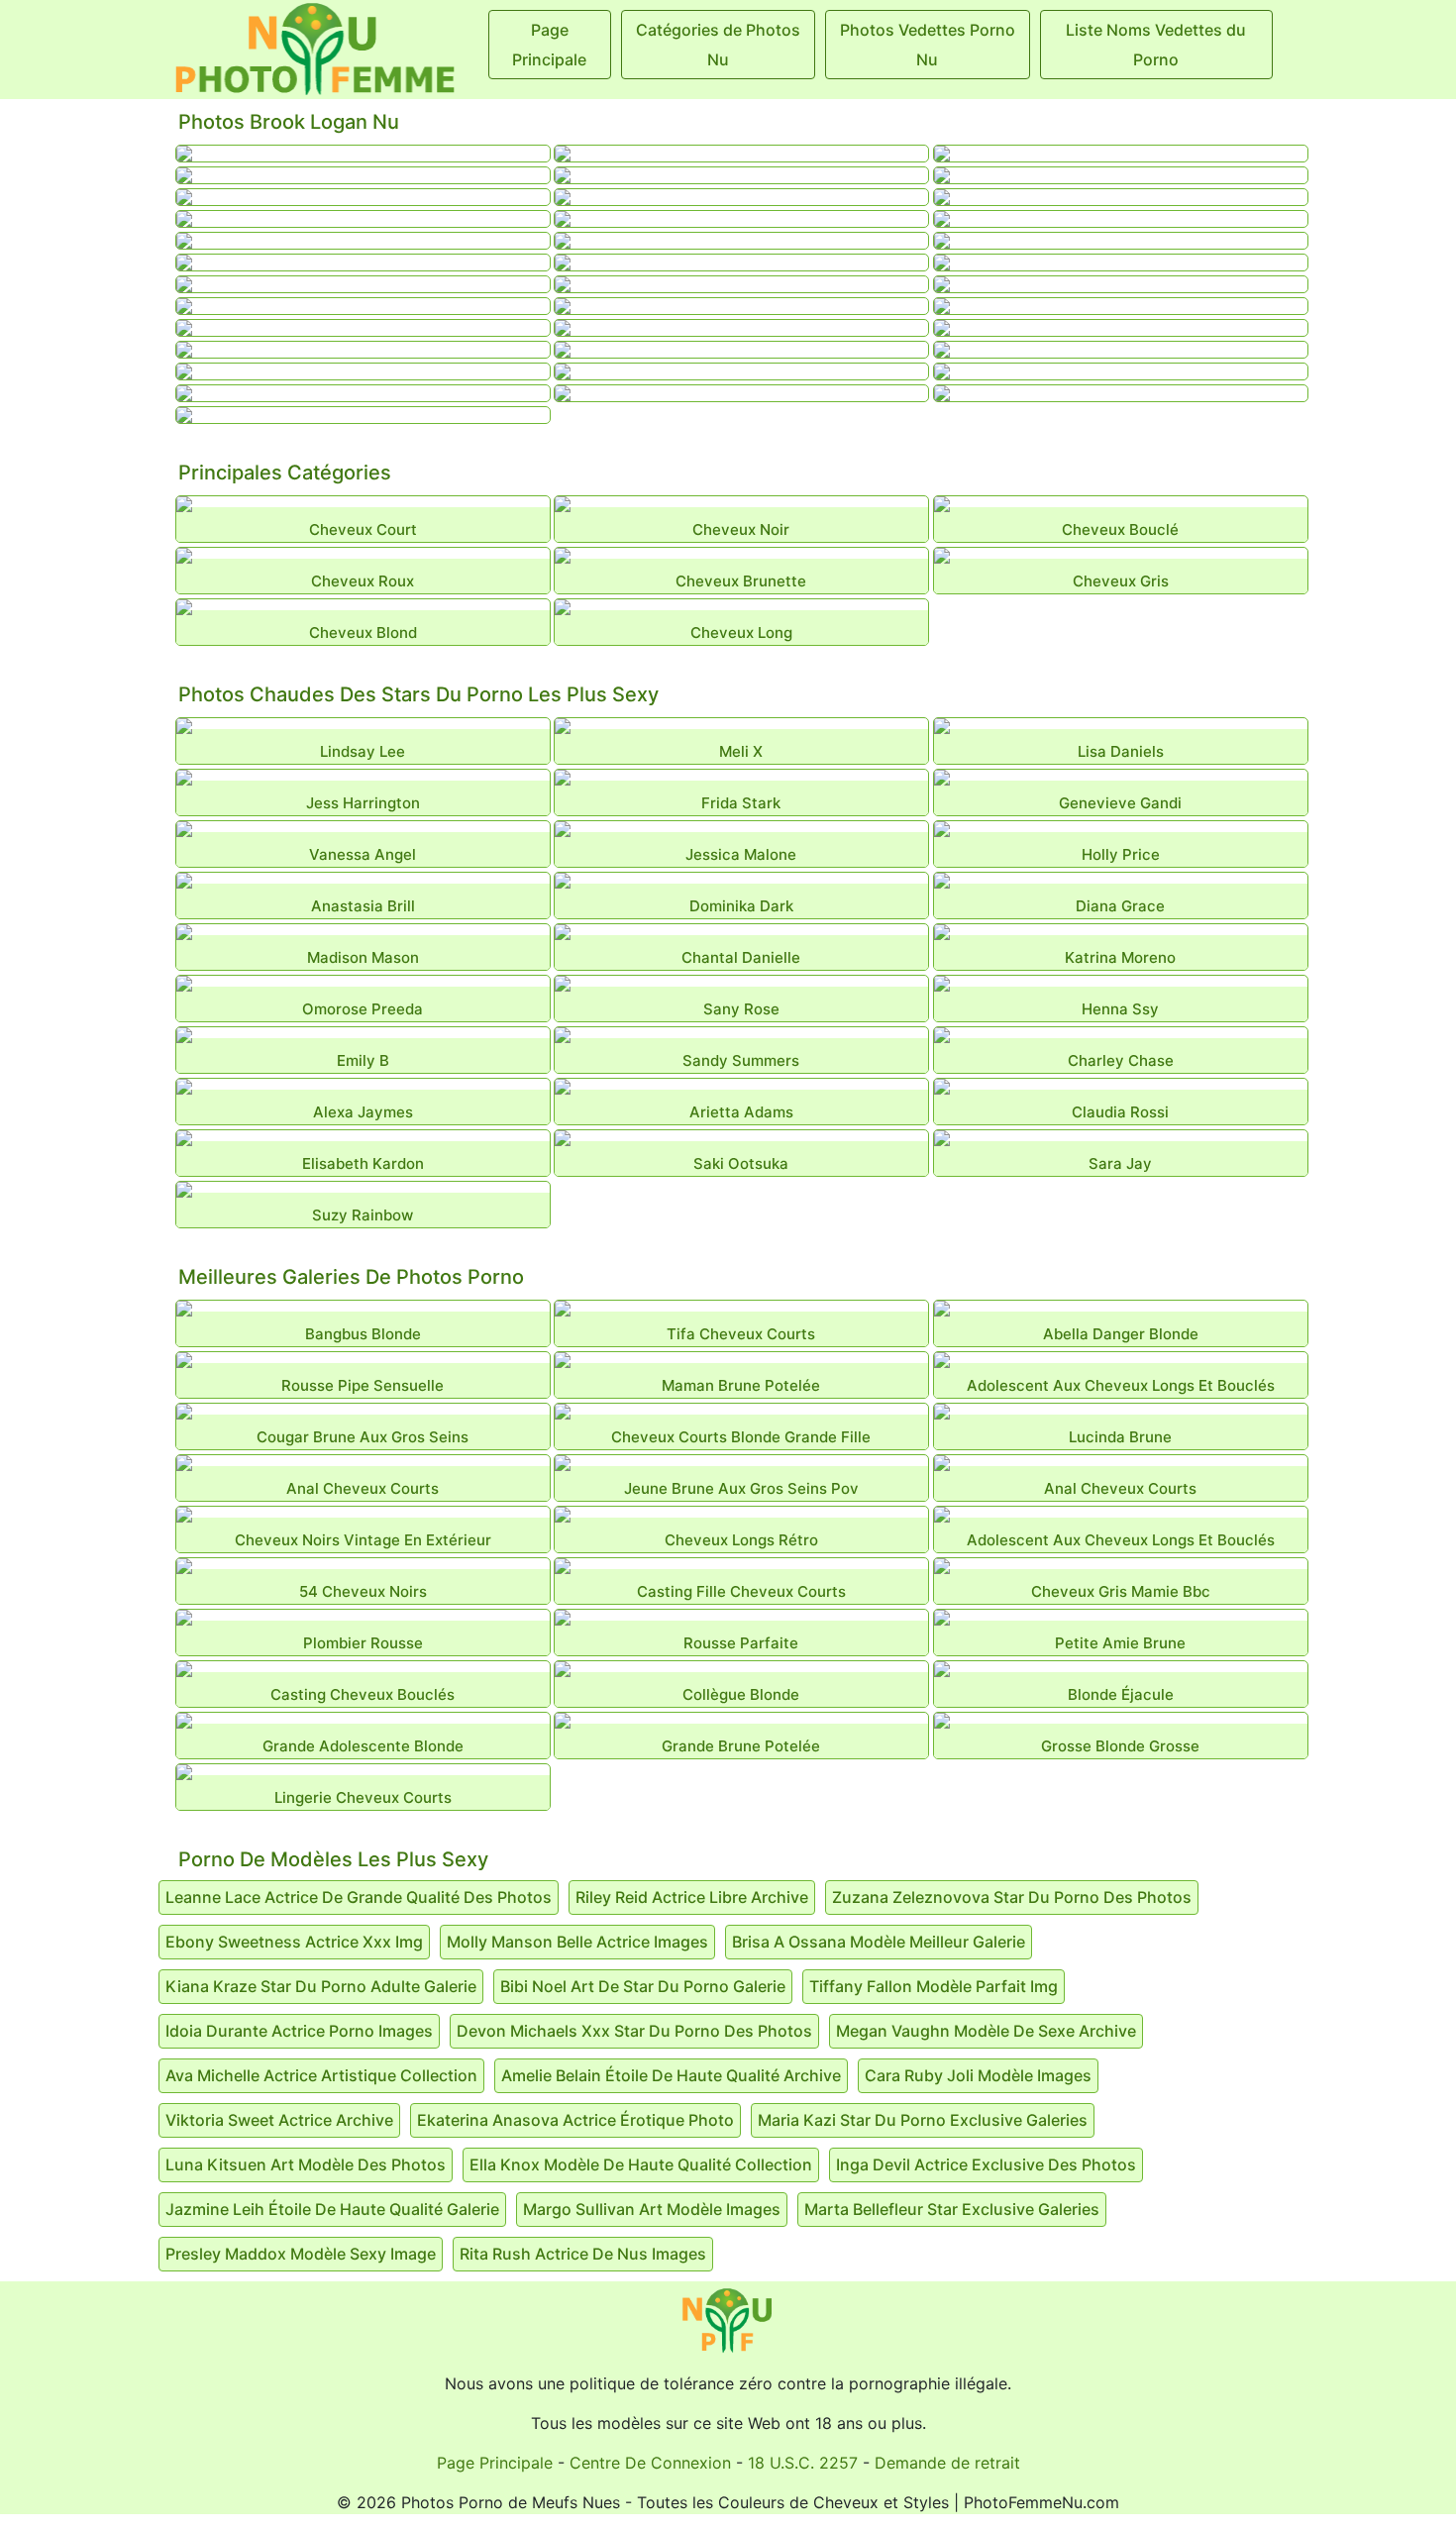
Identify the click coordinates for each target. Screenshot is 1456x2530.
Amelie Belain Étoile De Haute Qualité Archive (671, 2075)
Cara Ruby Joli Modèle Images (978, 2075)
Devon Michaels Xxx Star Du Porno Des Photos (634, 2031)
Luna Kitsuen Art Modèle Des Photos (306, 2164)
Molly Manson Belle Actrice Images (577, 1942)
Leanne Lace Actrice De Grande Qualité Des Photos (359, 1897)
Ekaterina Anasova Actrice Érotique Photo (575, 2120)
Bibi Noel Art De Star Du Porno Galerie (643, 1986)
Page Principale (495, 2463)
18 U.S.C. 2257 (803, 2463)
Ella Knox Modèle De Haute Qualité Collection (641, 2164)
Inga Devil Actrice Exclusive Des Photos (986, 2164)
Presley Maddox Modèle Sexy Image (301, 2254)
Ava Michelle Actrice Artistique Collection (321, 2075)
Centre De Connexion (650, 2463)
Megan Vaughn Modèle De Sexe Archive (986, 2031)
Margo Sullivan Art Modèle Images (652, 2209)
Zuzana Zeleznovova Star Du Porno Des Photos (1012, 1897)
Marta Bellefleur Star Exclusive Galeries (952, 2209)
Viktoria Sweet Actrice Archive (279, 2120)
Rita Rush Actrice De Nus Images (583, 2254)
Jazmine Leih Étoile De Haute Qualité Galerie (332, 2209)
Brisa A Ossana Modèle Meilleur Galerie (879, 1942)
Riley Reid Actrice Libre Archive (692, 1897)
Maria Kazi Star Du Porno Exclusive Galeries (923, 2120)
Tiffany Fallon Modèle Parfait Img (934, 1986)
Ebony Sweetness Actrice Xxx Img (294, 1942)
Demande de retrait (947, 2463)
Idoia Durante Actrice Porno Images (299, 2031)
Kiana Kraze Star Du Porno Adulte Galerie (321, 1986)
